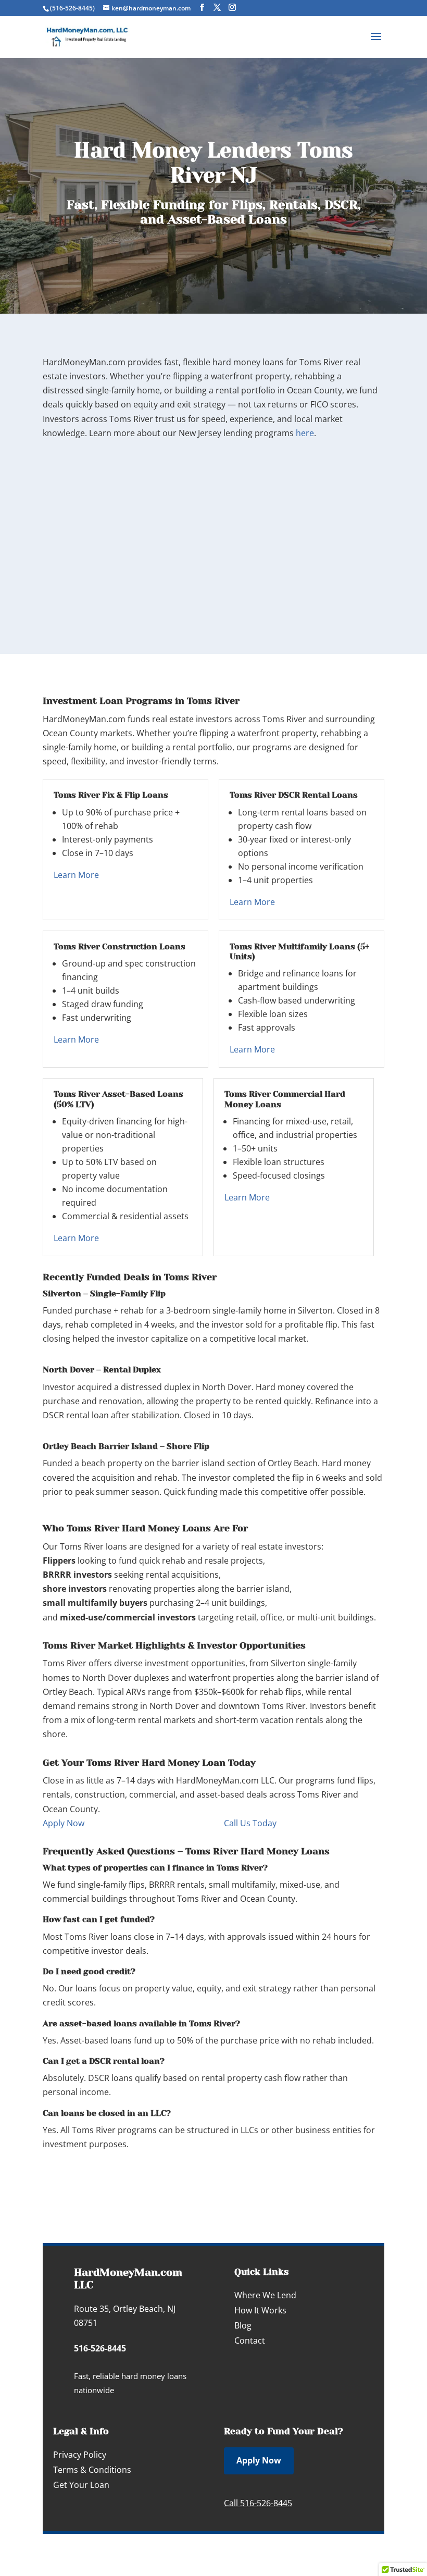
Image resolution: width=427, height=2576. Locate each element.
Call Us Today (250, 1823)
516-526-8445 (100, 2348)
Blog (243, 2325)
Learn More (76, 875)
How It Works (260, 2310)
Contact (250, 2340)
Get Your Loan (81, 2485)
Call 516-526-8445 (258, 2503)
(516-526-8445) (72, 8)
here (305, 433)
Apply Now (64, 1823)
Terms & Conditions (92, 2470)
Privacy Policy (80, 2455)
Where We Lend (265, 2295)
